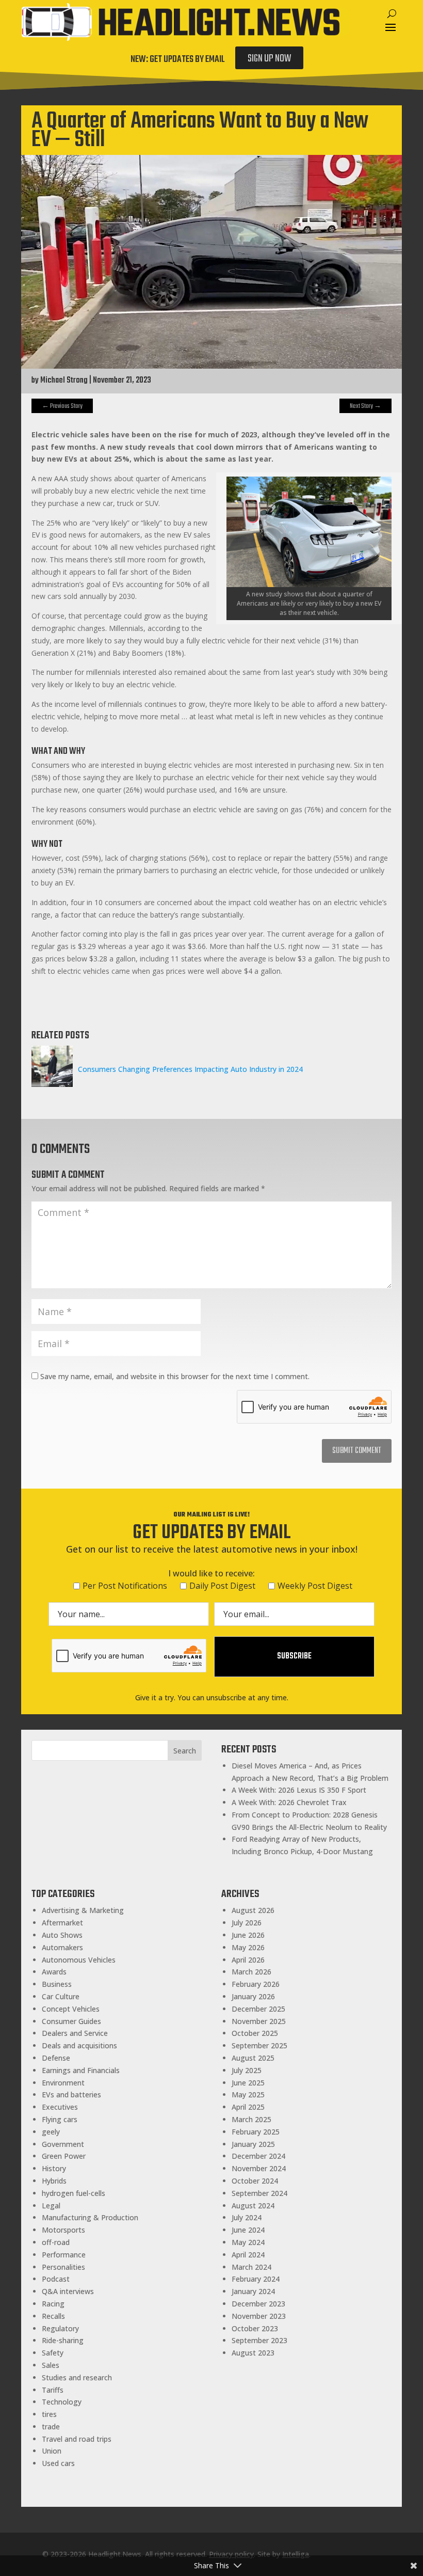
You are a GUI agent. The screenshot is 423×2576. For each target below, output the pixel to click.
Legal (51, 2206)
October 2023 (255, 2328)
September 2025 (259, 2045)
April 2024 (248, 2255)
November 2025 (259, 2021)
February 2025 (256, 2132)
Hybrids (54, 2181)
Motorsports (63, 2230)
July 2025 (247, 2070)
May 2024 (248, 2242)
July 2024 (247, 2217)
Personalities (63, 2267)
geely (51, 2132)
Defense (56, 2058)
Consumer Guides (71, 2021)
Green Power (64, 2156)
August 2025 (253, 2058)
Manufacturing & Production (90, 2217)
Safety (53, 2353)
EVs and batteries (71, 2095)
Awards (54, 1972)
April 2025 (248, 2107)
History (54, 2168)
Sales (51, 2365)
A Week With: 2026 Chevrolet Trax (289, 1802)
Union (52, 2451)
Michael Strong (64, 381)
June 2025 (248, 2083)
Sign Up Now (269, 59)
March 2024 (251, 2267)
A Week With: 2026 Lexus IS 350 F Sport (299, 1790)
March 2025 (251, 2119)
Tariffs (53, 2390)
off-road (56, 2242)
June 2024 (248, 2230)
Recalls (53, 2316)
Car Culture (61, 1996)
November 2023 (259, 2316)
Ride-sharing (63, 2340)
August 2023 (253, 2353)
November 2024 (259, 2168)
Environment (63, 2083)
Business (57, 1984)
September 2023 (259, 2340)
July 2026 (247, 1923)
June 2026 (248, 1935)
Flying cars (60, 2119)
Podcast (56, 2279)
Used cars (58, 2463)
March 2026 (251, 1972)
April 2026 (248, 1960)
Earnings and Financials (81, 2070)
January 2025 (253, 2144)
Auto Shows (62, 1935)
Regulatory (60, 2328)
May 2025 (248, 2095)
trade (51, 2427)
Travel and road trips (77, 2439)
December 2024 (258, 2156)
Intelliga (296, 2554)
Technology (62, 2402)
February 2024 (256, 2279)
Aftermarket (62, 1923)
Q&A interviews (68, 2291)
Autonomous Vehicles (79, 1960)
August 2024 (253, 2206)
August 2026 (253, 1910)
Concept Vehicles (71, 2009)
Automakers (62, 1947)
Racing (53, 2304)
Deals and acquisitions (79, 2045)
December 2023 (258, 2304)
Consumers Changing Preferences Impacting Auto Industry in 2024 (190, 1069)
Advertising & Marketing (83, 1910)
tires (49, 2414)
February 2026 (256, 1984)
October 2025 (255, 2033)
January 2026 (253, 1996)
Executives (60, 2107)
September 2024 (259, 2193)
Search (185, 1751)
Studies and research (77, 2377)
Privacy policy (231, 2554)
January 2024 (253, 2291)
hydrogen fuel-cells (74, 2193)
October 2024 (255, 2181)
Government (63, 2144)
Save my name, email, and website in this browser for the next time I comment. (175, 1376)
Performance (64, 2255)
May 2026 (248, 1947)
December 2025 (258, 2009)
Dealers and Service (75, 2033)
